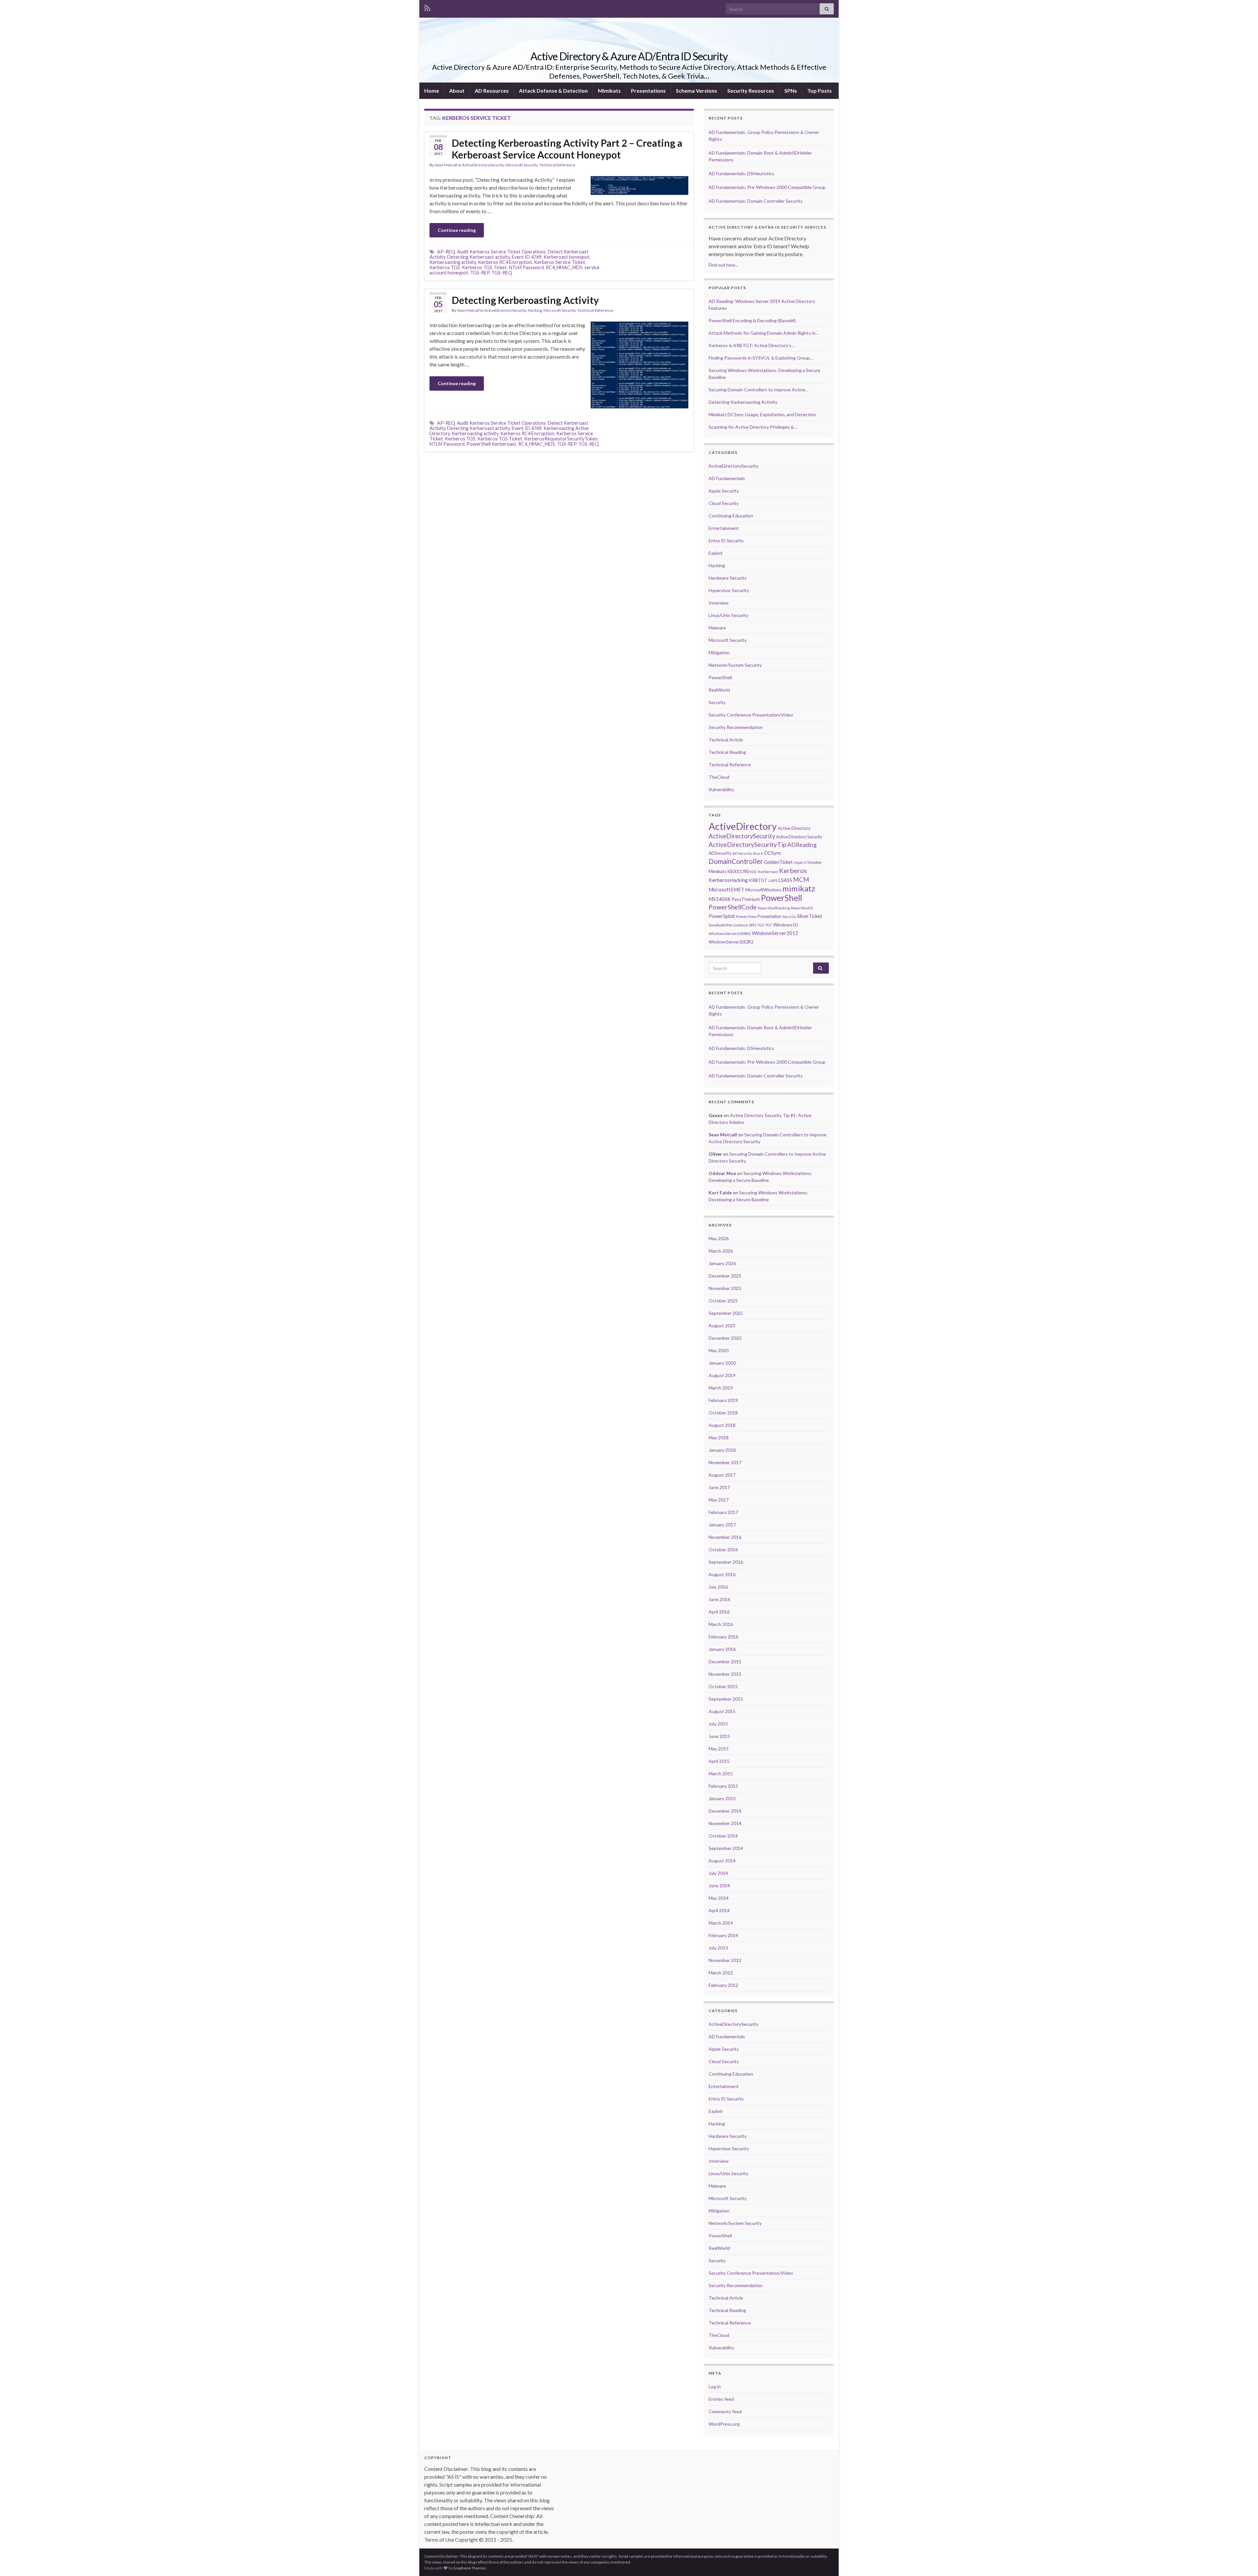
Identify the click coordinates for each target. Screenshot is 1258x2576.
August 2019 (722, 1375)
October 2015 (723, 1686)
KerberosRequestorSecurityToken (561, 439)
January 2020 (722, 1363)
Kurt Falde (720, 1193)
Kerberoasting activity (453, 262)
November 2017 (725, 1462)
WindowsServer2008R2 (730, 933)
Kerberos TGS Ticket (484, 267)
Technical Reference (557, 165)
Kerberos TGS (445, 267)
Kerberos (793, 870)
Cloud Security (724, 503)
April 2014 (719, 1910)
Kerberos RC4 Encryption (505, 262)
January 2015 (722, 1798)
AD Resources (492, 91)
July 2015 (718, 1724)
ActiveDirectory (743, 826)
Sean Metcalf (446, 165)
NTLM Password (526, 267)
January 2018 (722, 1450)
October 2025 (723, 1301)
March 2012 (721, 1973)
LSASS (785, 880)
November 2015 (725, 1674)
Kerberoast (768, 872)
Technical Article (726, 740)
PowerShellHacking (774, 908)
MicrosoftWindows (763, 890)
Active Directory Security (799, 837)
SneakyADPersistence (728, 925)
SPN (753, 925)
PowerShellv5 (802, 908)
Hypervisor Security (729, 590)
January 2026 (722, 1263)
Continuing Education (731, 516)
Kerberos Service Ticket (560, 262)
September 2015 (726, 1699)
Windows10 (785, 925)
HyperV (800, 862)
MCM (801, 880)
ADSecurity (720, 853)
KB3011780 (738, 871)
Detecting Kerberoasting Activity (525, 300)
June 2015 (719, 1736)
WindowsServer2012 (775, 933)
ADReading (802, 845)
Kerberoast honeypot (567, 257)
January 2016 (722, 1649)
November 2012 (725, 1960)
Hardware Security (728, 578)
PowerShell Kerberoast (491, 444)
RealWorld (719, 690)
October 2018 (723, 1413)
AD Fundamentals (727, 478)
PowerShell (720, 677)
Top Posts (820, 91)
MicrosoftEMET (726, 889)
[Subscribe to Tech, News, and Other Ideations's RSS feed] (427, 7)
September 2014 (726, 1848)
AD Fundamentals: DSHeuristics (741, 173)
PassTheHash (746, 899)
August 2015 (722, 1711)
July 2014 (718, 1873)
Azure (758, 853)
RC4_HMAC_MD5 (564, 267)
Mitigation (719, 653)
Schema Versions (696, 91)
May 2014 (719, 1898)
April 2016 (719, 1612)
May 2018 (719, 1437)
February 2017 (723, 1512)
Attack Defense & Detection (553, 91)
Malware (717, 628)
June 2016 (719, 1599)
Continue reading (457, 230)
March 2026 (721, 1251)
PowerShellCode (733, 907)
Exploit (716, 553)
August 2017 (722, 1475)
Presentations (648, 91)
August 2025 (722, 1325)
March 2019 (721, 1388)
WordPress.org (724, 2424)
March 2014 (721, 1923)
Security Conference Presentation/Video (751, 715)
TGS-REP (480, 273)
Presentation (769, 916)
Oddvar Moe (722, 1173)
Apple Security (724, 491)
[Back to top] (1243, 2561)
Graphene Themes (470, 2568)
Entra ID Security (726, 541)
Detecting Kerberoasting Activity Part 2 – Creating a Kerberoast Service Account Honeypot (567, 149)
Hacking (535, 310)
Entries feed (721, 2399)
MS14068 (720, 899)
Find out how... (723, 265)
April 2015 (719, 1761)
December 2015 (725, 1661)
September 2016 (726, 1562)
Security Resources (751, 91)
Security (717, 702)
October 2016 (723, 1549)
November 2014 (725, 1823)
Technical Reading (727, 752)
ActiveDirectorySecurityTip (747, 844)
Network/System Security (735, 665)
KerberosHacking (728, 880)
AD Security (742, 853)
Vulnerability (721, 789)
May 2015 (719, 1749)
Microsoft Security (522, 165)
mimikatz (799, 888)
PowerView (746, 916)
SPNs (791, 91)
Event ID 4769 (527, 257)
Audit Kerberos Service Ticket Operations (501, 252)
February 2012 (723, 1985)
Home (432, 91)
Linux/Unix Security (728, 615)
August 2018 (722, 1425)
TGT (769, 925)
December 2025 (725, 1276)
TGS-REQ (502, 273)
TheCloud (719, 777)
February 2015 (723, 1786)
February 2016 (723, 1637)
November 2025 (725, 1288)
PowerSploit (722, 916)
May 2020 (719, 1350)
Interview (719, 603)
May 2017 (719, 1500)
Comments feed (725, 2411)
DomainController (736, 861)
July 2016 (718, 1587)
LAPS (773, 880)
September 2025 (726, 1313)
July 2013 (718, 1948)
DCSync (773, 853)
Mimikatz (609, 91)
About (457, 91)
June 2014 (719, 1885)
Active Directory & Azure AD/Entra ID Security (629, 56)
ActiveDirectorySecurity (483, 165)
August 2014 (722, 1861)
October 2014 (723, 1836)
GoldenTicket (778, 862)
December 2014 (725, 1811)
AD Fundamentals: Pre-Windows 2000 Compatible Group (767, 187)
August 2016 (722, 1574)
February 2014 (723, 1935)
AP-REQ (446, 252)
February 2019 (723, 1400)
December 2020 (725, 1338)
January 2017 (722, 1525)
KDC (753, 872)
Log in (715, 2387)
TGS (761, 925)
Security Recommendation (736, 727)
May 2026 (719, 1238)
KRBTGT (758, 880)
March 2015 (721, 1773)
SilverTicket (810, 916)
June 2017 (719, 1487)
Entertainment (724, 528)
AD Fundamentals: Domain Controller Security (756, 201)
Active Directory (794, 828)
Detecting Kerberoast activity (478, 257)
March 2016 (721, 1624)
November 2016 (725, 1537)
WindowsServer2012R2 (731, 942)
